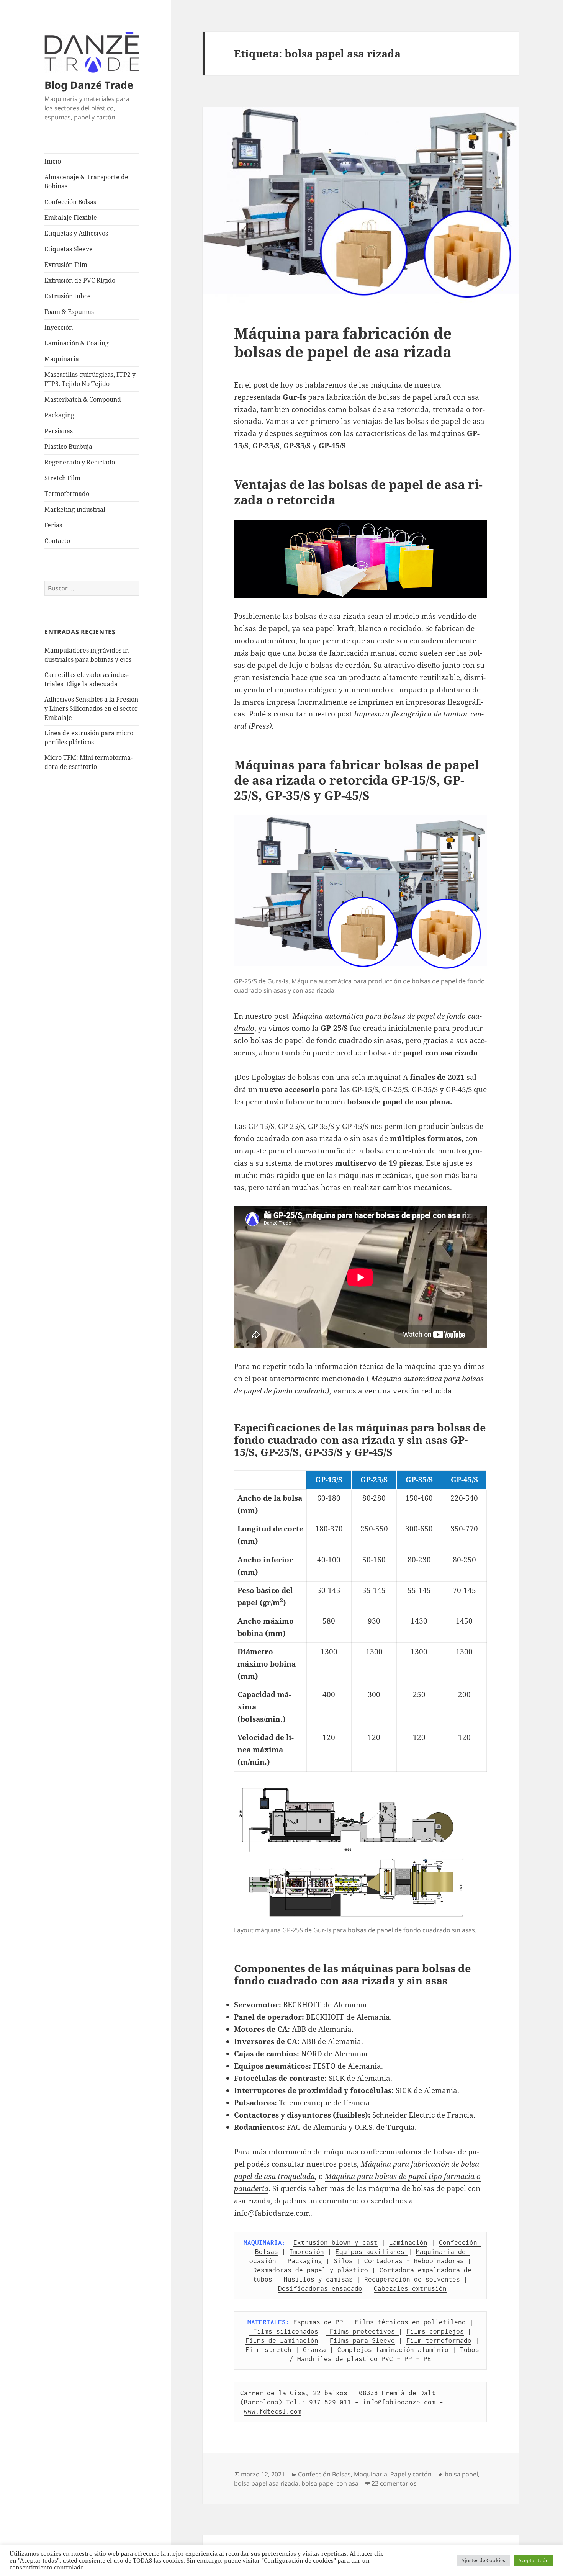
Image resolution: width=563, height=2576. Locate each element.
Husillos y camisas (320, 2279)
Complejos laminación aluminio (393, 2350)
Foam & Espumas (69, 312)
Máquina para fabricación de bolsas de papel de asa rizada (343, 342)
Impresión (307, 2252)
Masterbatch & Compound (83, 399)
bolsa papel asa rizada (266, 2483)
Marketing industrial (75, 509)
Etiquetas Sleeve (69, 249)
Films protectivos (362, 2331)
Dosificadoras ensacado (320, 2288)
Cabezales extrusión (410, 2288)
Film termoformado (439, 2340)
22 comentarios (394, 2483)
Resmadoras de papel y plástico (311, 2270)
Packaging (59, 415)
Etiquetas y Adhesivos (76, 233)
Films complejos (435, 2331)
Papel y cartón (411, 2474)
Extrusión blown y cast (336, 2242)
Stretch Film (62, 478)
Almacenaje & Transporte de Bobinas (86, 182)
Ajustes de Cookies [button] (483, 2560)
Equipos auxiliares (372, 2252)
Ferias (53, 525)
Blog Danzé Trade (89, 85)
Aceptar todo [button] (534, 2560)
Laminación (408, 2242)
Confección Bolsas (70, 202)
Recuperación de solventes (412, 2279)
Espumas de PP (318, 2322)
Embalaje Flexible (71, 218)
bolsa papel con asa (330, 2483)
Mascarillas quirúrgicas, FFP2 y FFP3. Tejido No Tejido (90, 379)
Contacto (57, 541)
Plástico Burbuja (68, 447)
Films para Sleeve (362, 2340)
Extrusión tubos (67, 296)
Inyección (59, 327)
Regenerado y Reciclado (80, 462)
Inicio (53, 161)
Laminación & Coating (77, 343)
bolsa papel (461, 2474)
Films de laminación (282, 2340)
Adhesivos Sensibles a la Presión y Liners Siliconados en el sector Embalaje (91, 708)
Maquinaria (62, 359)
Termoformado (67, 494)
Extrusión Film (66, 265)
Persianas (59, 431)
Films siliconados (284, 2331)
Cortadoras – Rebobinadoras (414, 2261)
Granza (314, 2350)
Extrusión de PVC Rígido (80, 280)
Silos (343, 2261)
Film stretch (268, 2350)
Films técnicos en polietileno (410, 2322)
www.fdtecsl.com (273, 2411)
